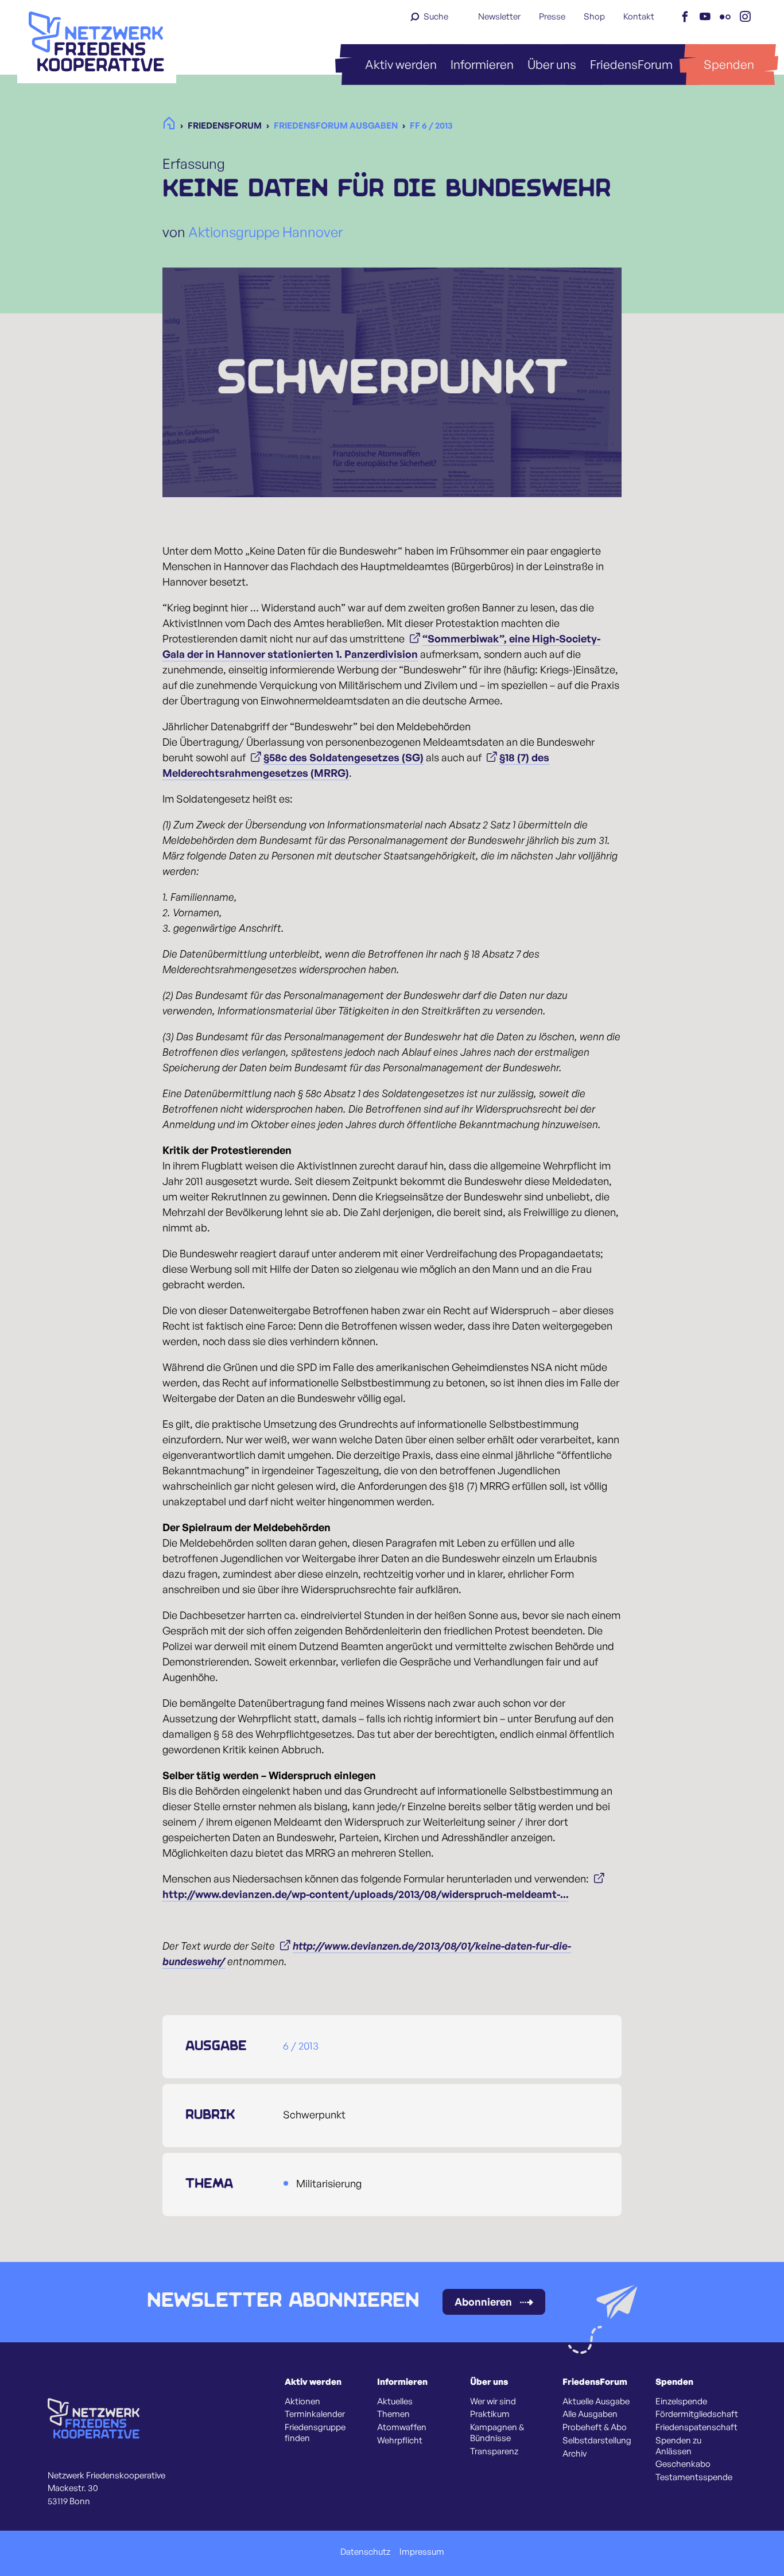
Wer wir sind (493, 2401)
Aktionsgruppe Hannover (265, 232)
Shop (594, 16)
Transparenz (494, 2451)
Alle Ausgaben (590, 2414)
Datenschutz (365, 2552)
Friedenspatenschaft (696, 2427)
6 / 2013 (301, 2046)
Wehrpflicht (400, 2441)
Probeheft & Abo (595, 2427)
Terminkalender (315, 2414)
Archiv (575, 2454)
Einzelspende (681, 2401)
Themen (393, 2414)
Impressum (422, 2552)
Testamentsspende (694, 2477)
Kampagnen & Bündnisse (497, 2433)
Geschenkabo (683, 2464)
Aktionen (302, 2401)
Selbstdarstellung (597, 2441)
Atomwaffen (402, 2427)
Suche (436, 16)
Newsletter (499, 16)
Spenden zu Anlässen (678, 2446)
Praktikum (490, 2414)
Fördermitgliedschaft (697, 2414)
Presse (552, 16)
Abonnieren (483, 2302)
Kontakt (639, 16)
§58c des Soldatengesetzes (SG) (344, 757)
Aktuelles (395, 2401)
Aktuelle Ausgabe (596, 2401)
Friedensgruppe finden (315, 2433)
